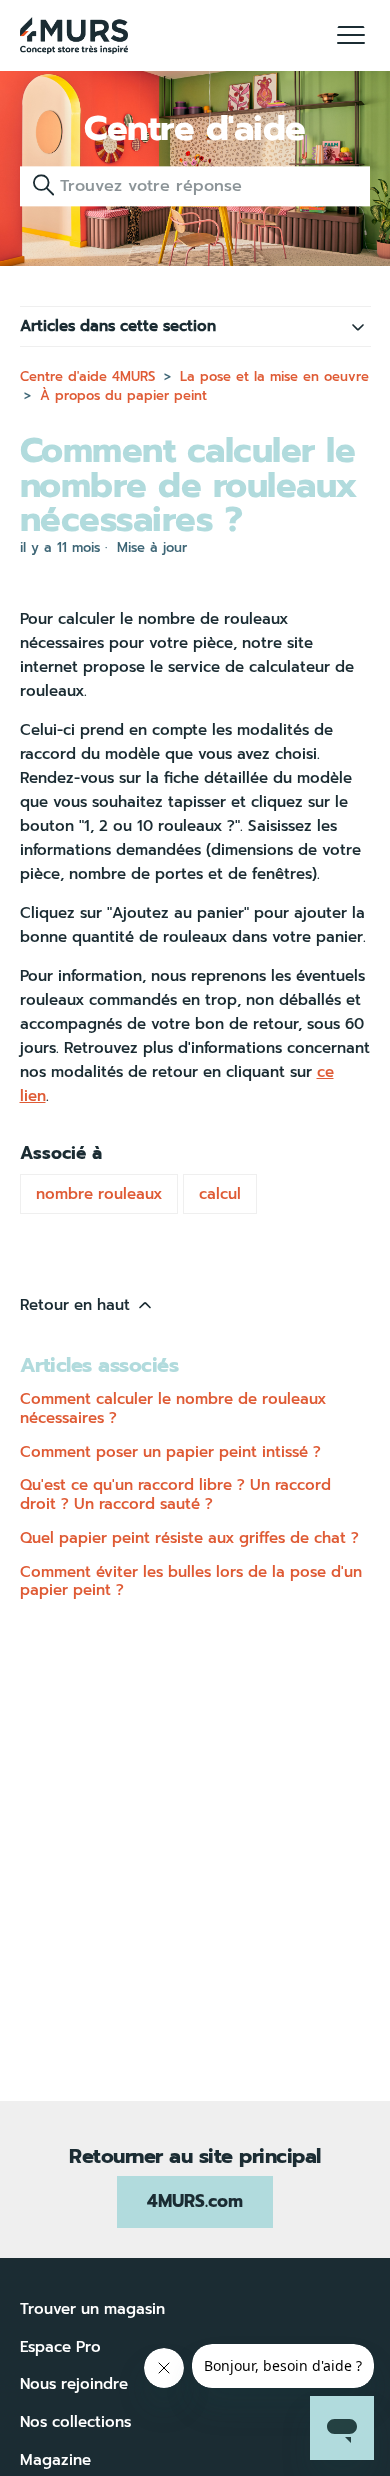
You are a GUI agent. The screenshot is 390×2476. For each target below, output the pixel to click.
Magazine (55, 2460)
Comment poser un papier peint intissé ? (170, 1452)
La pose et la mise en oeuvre (274, 376)
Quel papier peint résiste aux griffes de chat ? (189, 1538)
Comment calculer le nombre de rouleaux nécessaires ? (173, 1408)
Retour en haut (77, 1305)
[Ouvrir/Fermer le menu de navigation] (351, 36)
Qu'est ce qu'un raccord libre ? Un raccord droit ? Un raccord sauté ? (175, 1494)
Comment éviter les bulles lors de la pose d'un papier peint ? (191, 1581)
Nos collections (75, 2422)
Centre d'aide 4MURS (87, 376)
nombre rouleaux (99, 1194)
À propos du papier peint (123, 395)
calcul (220, 1194)
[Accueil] (74, 35)
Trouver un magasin (92, 2309)
